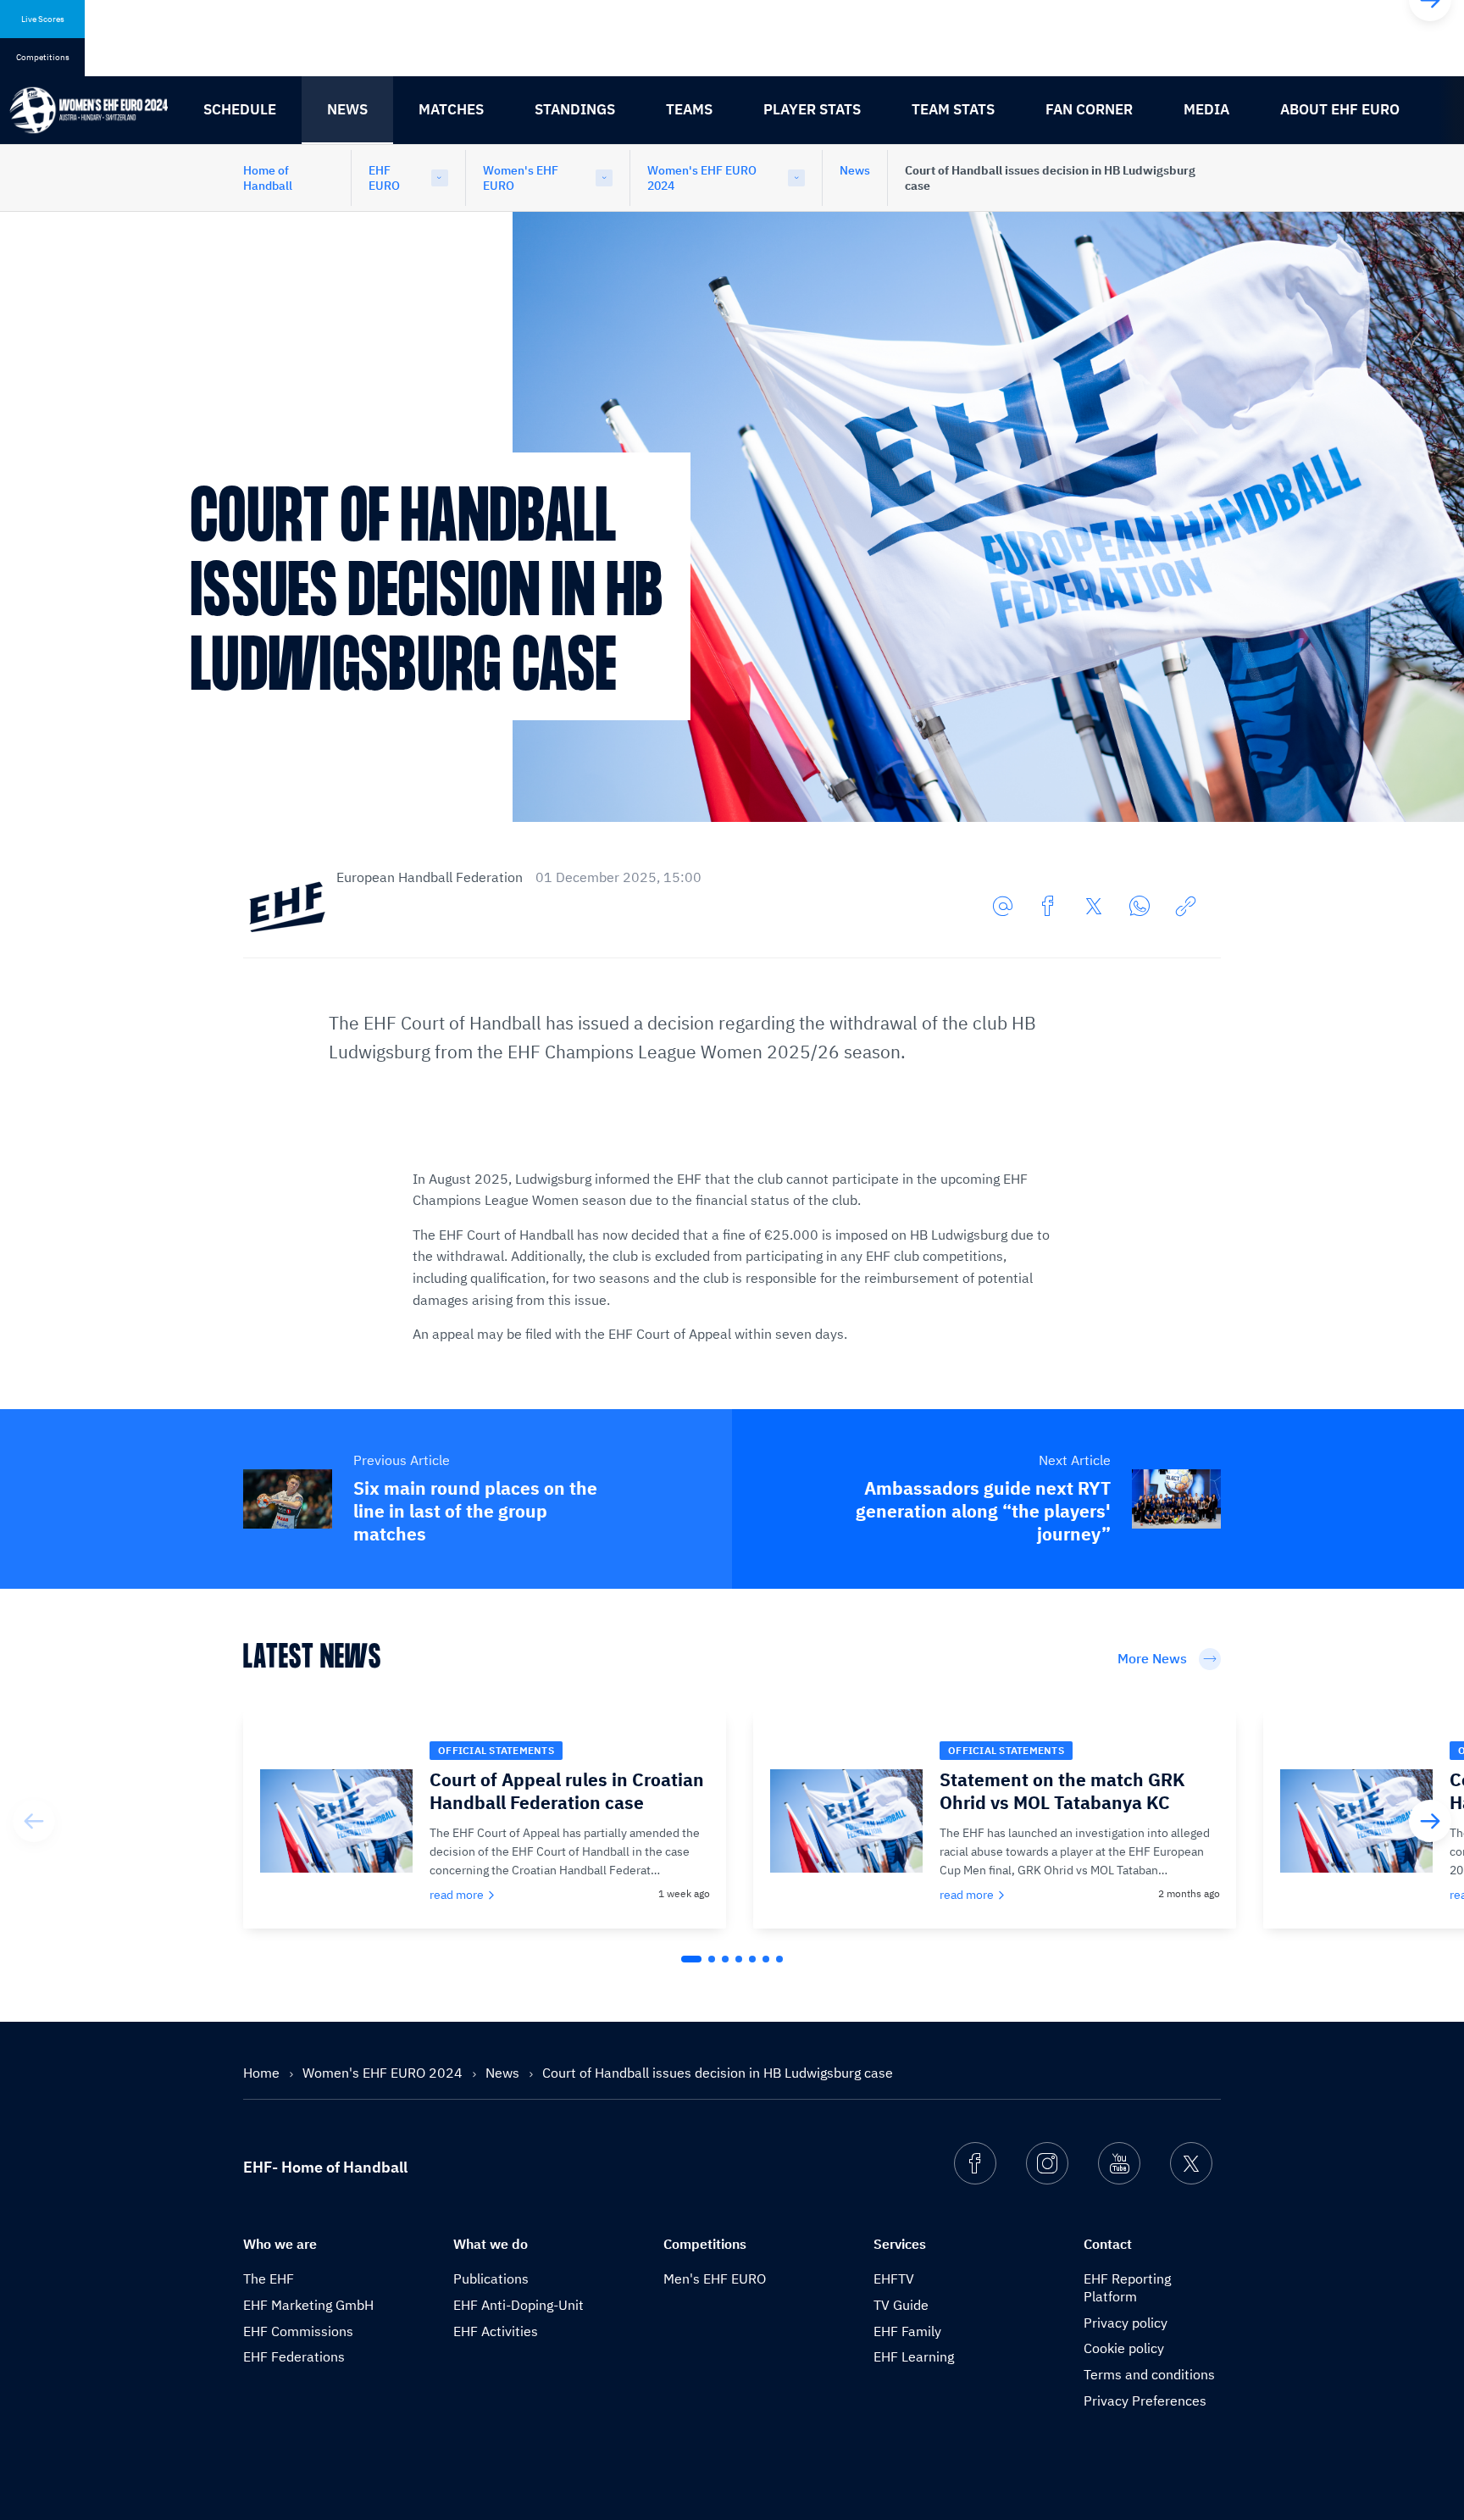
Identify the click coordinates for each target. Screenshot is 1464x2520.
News (347, 109)
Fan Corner (1089, 109)
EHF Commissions (298, 2331)
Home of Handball (268, 178)
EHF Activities (496, 2331)
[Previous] (34, 1821)
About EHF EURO (1340, 109)
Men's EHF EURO (715, 2279)
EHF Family (907, 2331)
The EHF (269, 2279)
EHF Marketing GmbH (308, 2305)
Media (1206, 109)
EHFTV (894, 2279)
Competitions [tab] (43, 57)
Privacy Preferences (1145, 2401)
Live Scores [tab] (43, 19)
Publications (491, 2279)
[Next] (1430, 1821)
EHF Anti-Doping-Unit (518, 2305)
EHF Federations (294, 2356)
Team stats (953, 109)
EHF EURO (384, 178)
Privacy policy (1126, 2323)
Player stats (812, 109)
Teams (689, 109)
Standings (575, 109)
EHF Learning (914, 2356)
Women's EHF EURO (521, 178)
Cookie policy (1124, 2348)
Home (263, 2073)
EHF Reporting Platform (1127, 2287)
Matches (451, 109)
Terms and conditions (1149, 2374)
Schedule (240, 109)
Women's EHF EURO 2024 (702, 178)
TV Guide (901, 2305)
